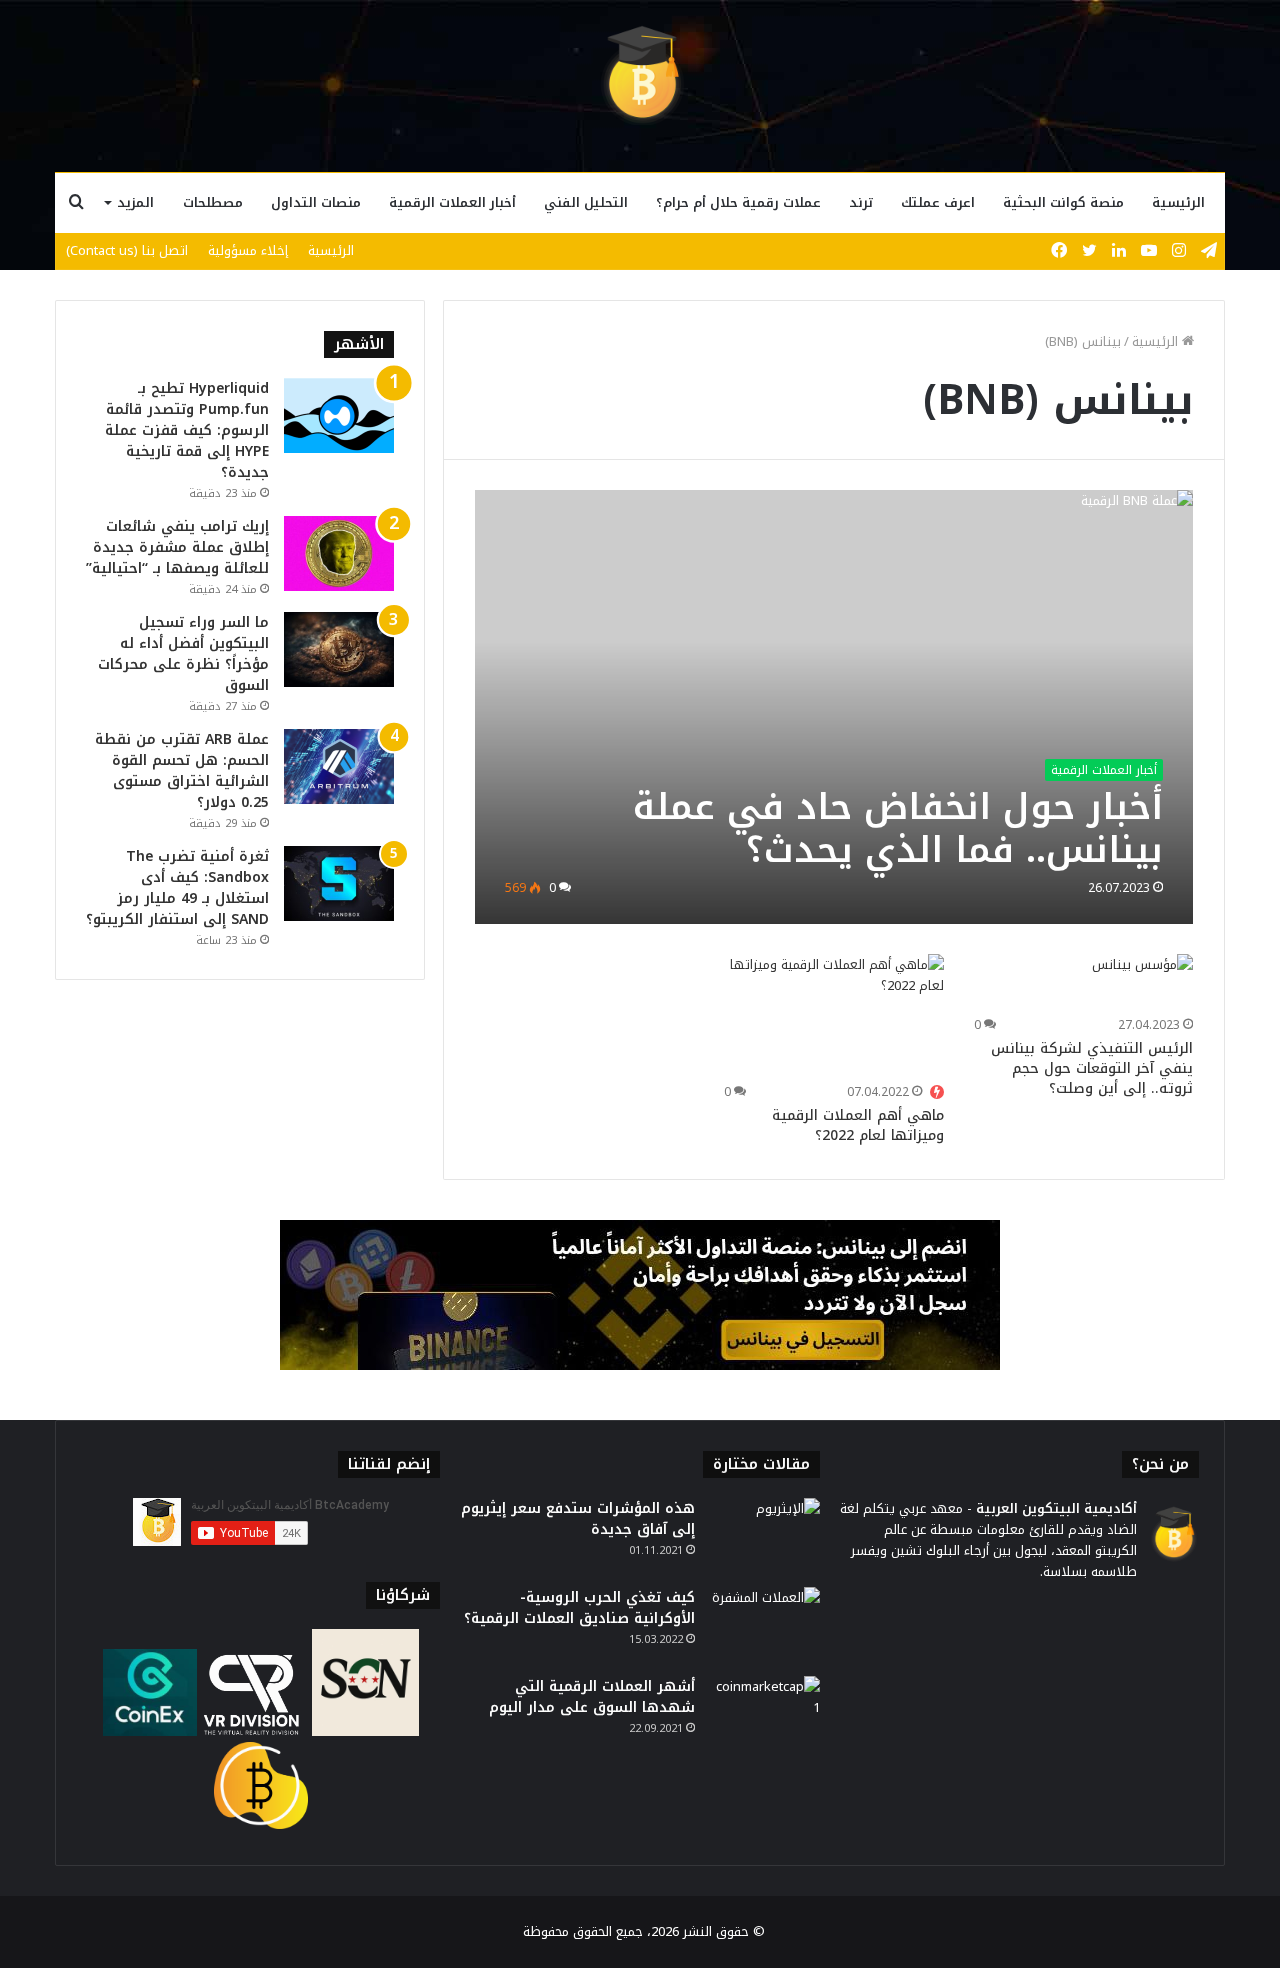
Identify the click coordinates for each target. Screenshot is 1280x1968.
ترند (861, 202)
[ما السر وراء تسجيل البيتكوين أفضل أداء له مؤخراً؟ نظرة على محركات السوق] (339, 649)
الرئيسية (1178, 202)
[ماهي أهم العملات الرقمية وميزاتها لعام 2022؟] (834, 1016)
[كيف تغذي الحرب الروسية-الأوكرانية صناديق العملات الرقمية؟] (765, 1624)
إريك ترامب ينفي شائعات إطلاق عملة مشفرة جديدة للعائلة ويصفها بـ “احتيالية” (177, 547)
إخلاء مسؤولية (248, 250)
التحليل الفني (586, 202)
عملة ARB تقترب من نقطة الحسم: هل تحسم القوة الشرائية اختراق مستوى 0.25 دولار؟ (182, 771)
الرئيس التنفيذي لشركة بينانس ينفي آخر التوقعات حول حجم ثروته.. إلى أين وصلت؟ (1092, 1068)
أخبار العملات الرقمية (452, 202)
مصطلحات (213, 202)
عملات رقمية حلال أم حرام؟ (738, 202)
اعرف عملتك (938, 202)
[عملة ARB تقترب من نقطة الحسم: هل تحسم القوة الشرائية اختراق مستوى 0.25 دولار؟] (339, 766)
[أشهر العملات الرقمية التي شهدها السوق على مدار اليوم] (765, 1713)
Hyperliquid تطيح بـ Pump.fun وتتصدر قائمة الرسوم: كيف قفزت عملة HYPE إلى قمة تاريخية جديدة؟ (187, 430)
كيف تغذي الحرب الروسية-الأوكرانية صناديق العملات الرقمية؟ (579, 1608)
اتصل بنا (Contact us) (127, 250)
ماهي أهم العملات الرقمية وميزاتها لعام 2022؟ (858, 1125)
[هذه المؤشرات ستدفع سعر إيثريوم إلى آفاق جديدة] (765, 1535)
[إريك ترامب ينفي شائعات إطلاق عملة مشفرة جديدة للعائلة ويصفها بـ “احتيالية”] (339, 553)
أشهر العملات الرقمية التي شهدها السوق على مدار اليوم (592, 1697)
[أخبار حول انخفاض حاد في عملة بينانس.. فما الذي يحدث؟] (834, 706)
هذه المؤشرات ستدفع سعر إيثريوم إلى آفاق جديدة (578, 1519)
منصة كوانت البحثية (1063, 202)
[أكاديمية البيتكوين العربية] (640, 75)
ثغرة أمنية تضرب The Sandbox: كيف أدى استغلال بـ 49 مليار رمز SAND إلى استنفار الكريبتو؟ (177, 888)
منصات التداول (316, 202)
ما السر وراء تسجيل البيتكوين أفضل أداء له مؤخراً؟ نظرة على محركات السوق (183, 654)
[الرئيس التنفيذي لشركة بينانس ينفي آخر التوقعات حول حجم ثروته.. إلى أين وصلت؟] (1142, 982)
